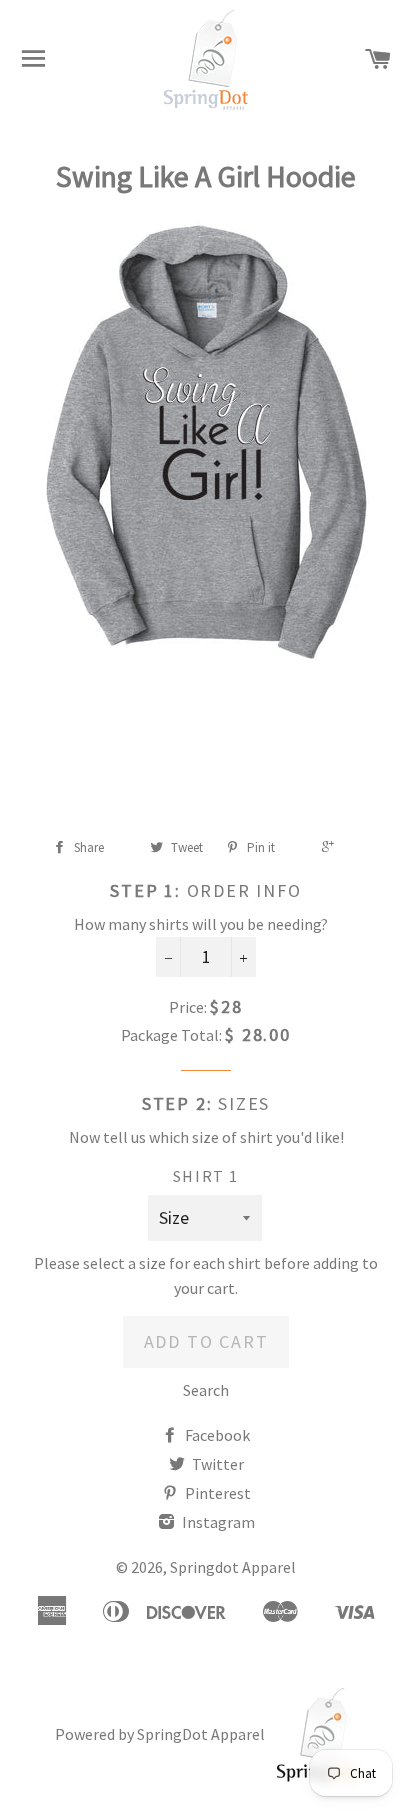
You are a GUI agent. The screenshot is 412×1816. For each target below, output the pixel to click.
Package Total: (171, 1035)
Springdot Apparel (233, 1567)
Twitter (216, 1464)
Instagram (217, 1522)
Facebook (216, 1435)
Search (206, 1390)
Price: (188, 1007)
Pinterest (216, 1493)
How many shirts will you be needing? (201, 924)
